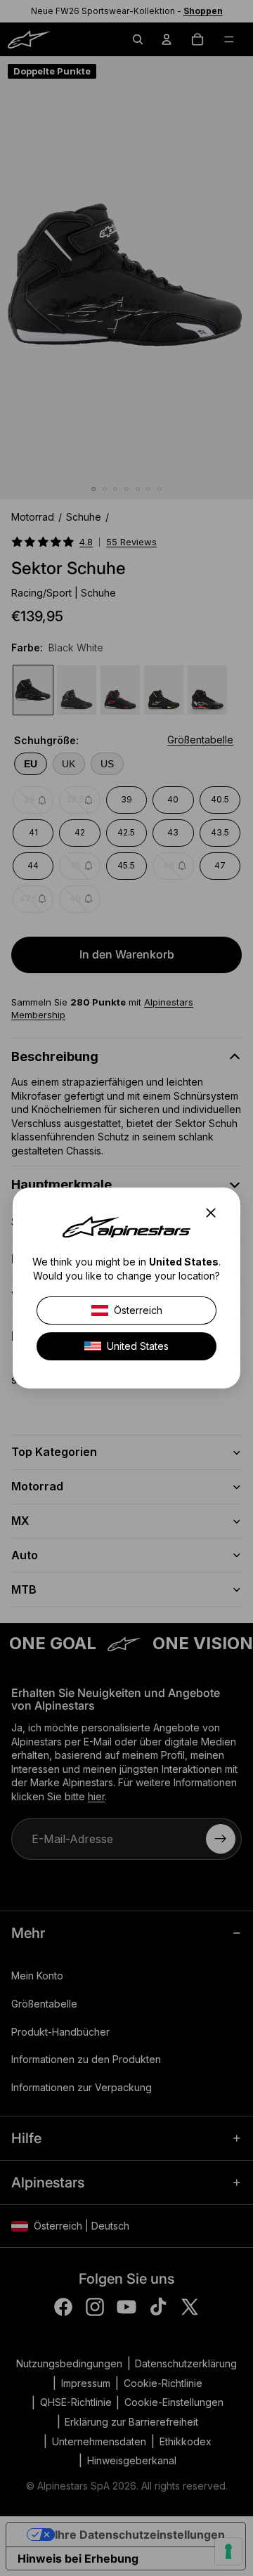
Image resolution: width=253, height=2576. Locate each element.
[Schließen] (215, 1213)
